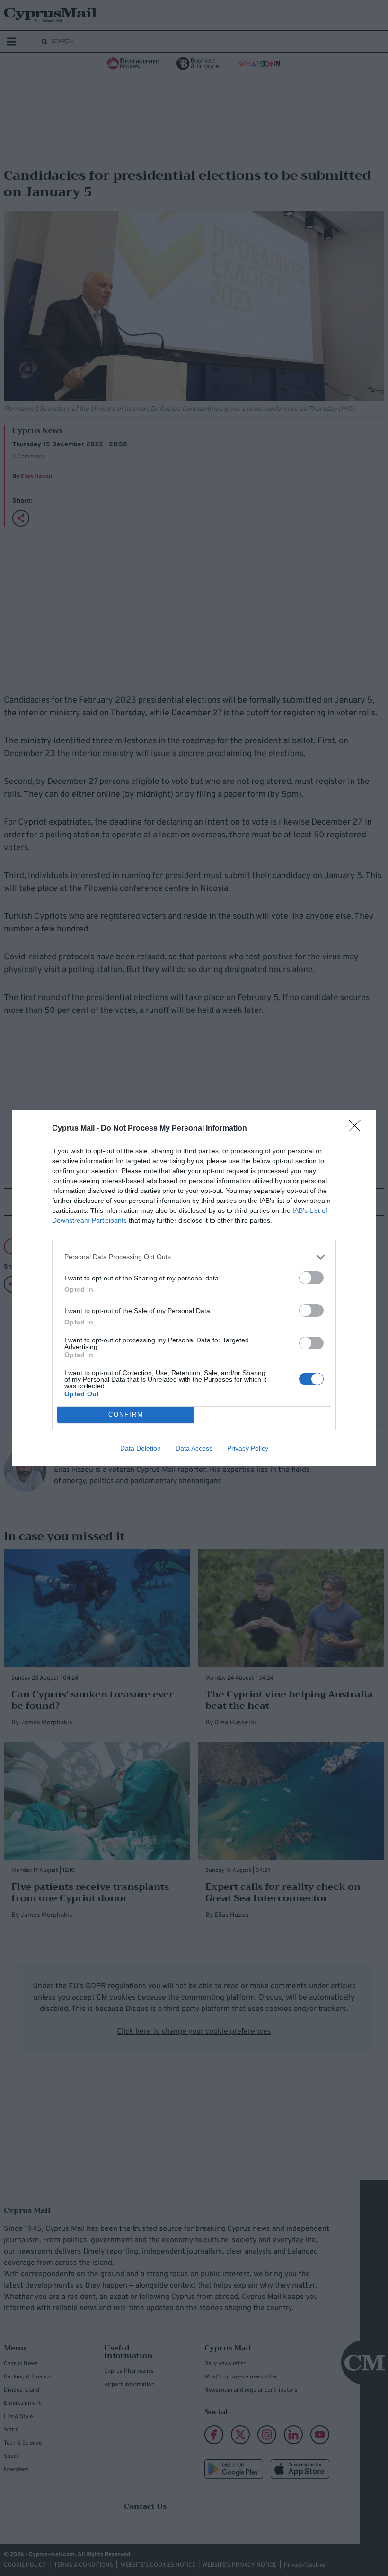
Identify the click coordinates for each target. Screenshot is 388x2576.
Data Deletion (141, 1448)
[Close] (358, 1129)
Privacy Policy (248, 1448)
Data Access (194, 1448)
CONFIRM (126, 1414)
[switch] (311, 1278)
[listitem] (194, 1257)
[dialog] (194, 1288)
